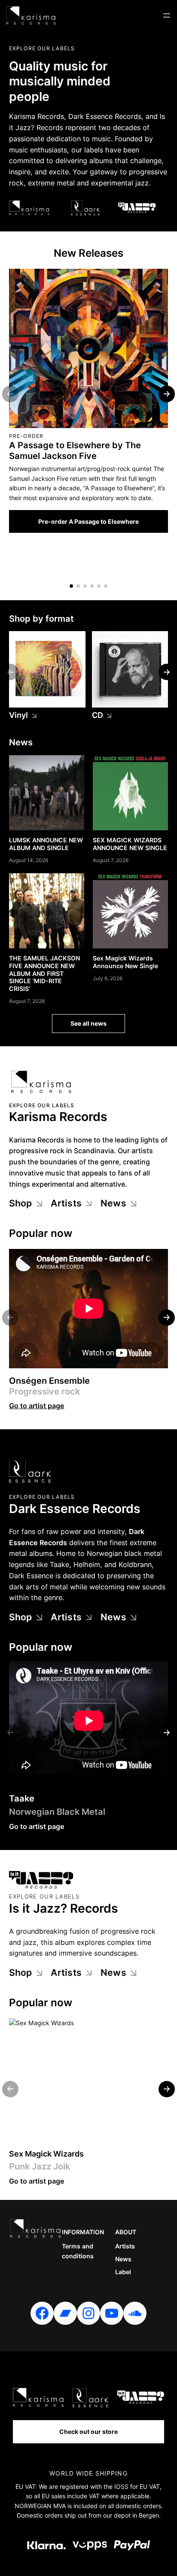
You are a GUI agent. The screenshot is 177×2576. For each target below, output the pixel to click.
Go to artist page (37, 1406)
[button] (71, 586)
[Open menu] (167, 15)
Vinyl (19, 715)
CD (98, 715)
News (113, 1203)
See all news (88, 1023)
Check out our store (88, 2432)
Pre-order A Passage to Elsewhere (88, 521)
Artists (66, 1203)
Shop (21, 1203)
